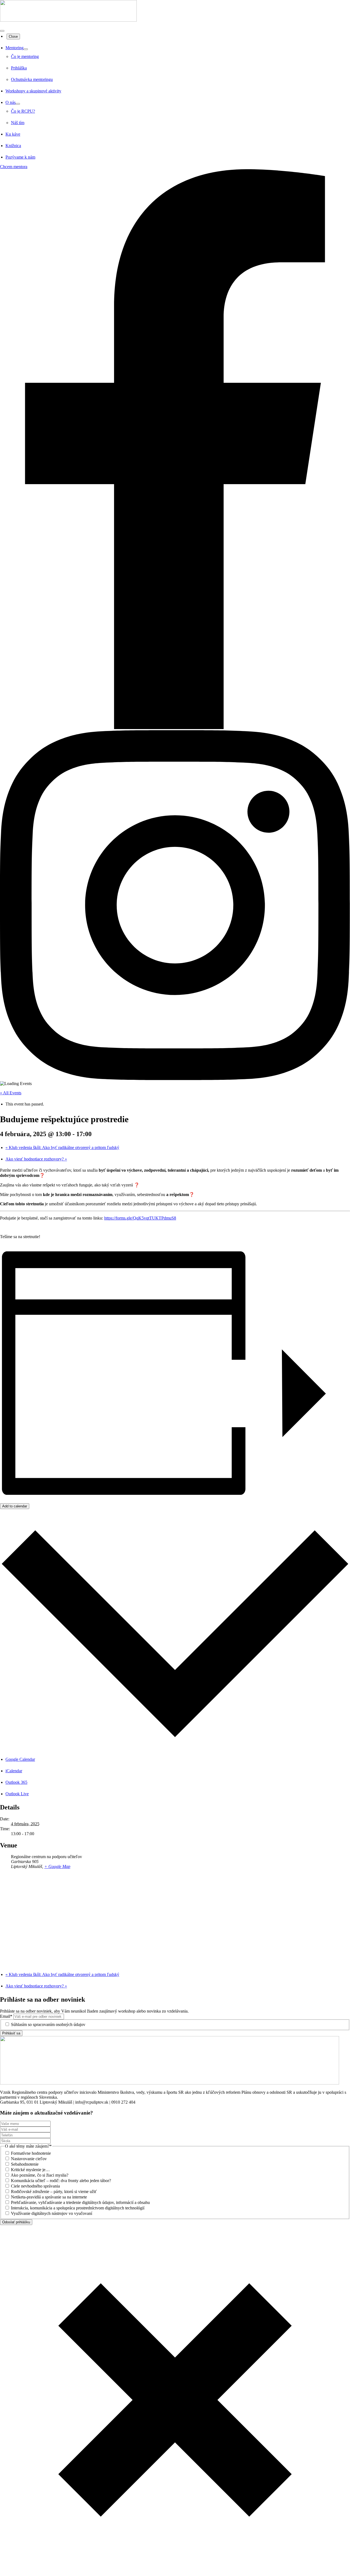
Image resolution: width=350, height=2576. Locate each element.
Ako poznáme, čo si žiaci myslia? (40, 2175)
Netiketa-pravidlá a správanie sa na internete (49, 2197)
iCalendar (14, 1771)
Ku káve (13, 134)
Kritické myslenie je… (30, 2170)
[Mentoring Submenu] (26, 49)
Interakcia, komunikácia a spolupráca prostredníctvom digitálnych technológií (78, 2208)
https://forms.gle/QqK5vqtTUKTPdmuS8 (140, 1218)
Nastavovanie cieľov (29, 2159)
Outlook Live (17, 1794)
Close (13, 36)
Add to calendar (15, 1506)
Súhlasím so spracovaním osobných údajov (48, 2024)
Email (6, 2016)
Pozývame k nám (20, 157)
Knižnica (13, 146)
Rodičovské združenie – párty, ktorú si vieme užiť (54, 2191)
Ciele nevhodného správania (35, 2186)
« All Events (11, 1093)
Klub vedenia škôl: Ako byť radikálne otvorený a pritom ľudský (62, 1147)
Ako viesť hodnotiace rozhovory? (36, 1159)
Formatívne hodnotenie (31, 2153)
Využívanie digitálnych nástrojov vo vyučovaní (52, 2213)
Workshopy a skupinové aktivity (33, 91)
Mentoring (14, 48)
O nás (11, 102)
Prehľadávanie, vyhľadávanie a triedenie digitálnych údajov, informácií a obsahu (80, 2202)
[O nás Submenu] (18, 104)
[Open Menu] (2, 31)
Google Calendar (20, 1759)
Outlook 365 (16, 1782)
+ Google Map (57, 1866)
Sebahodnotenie (25, 2164)
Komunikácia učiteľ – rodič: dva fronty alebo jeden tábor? (61, 2181)
